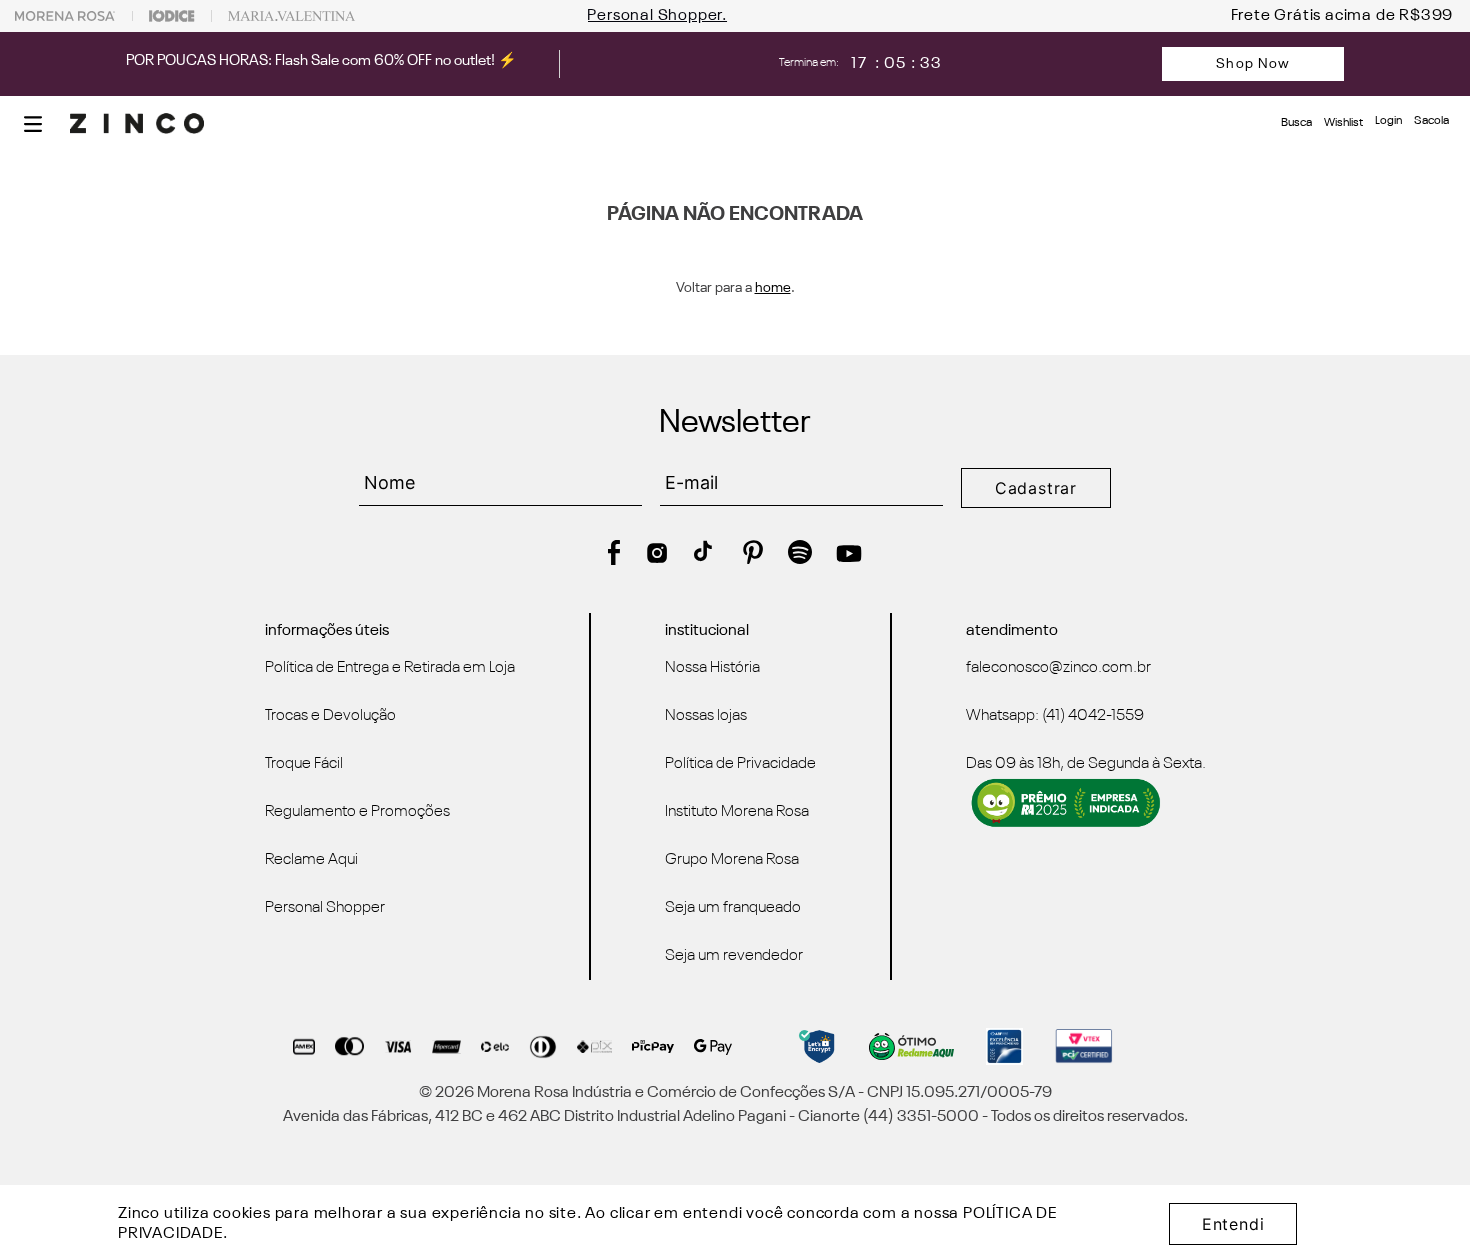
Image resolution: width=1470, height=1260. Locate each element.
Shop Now (1253, 64)
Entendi (1233, 1224)
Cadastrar (1036, 488)
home (773, 288)
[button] (33, 124)
